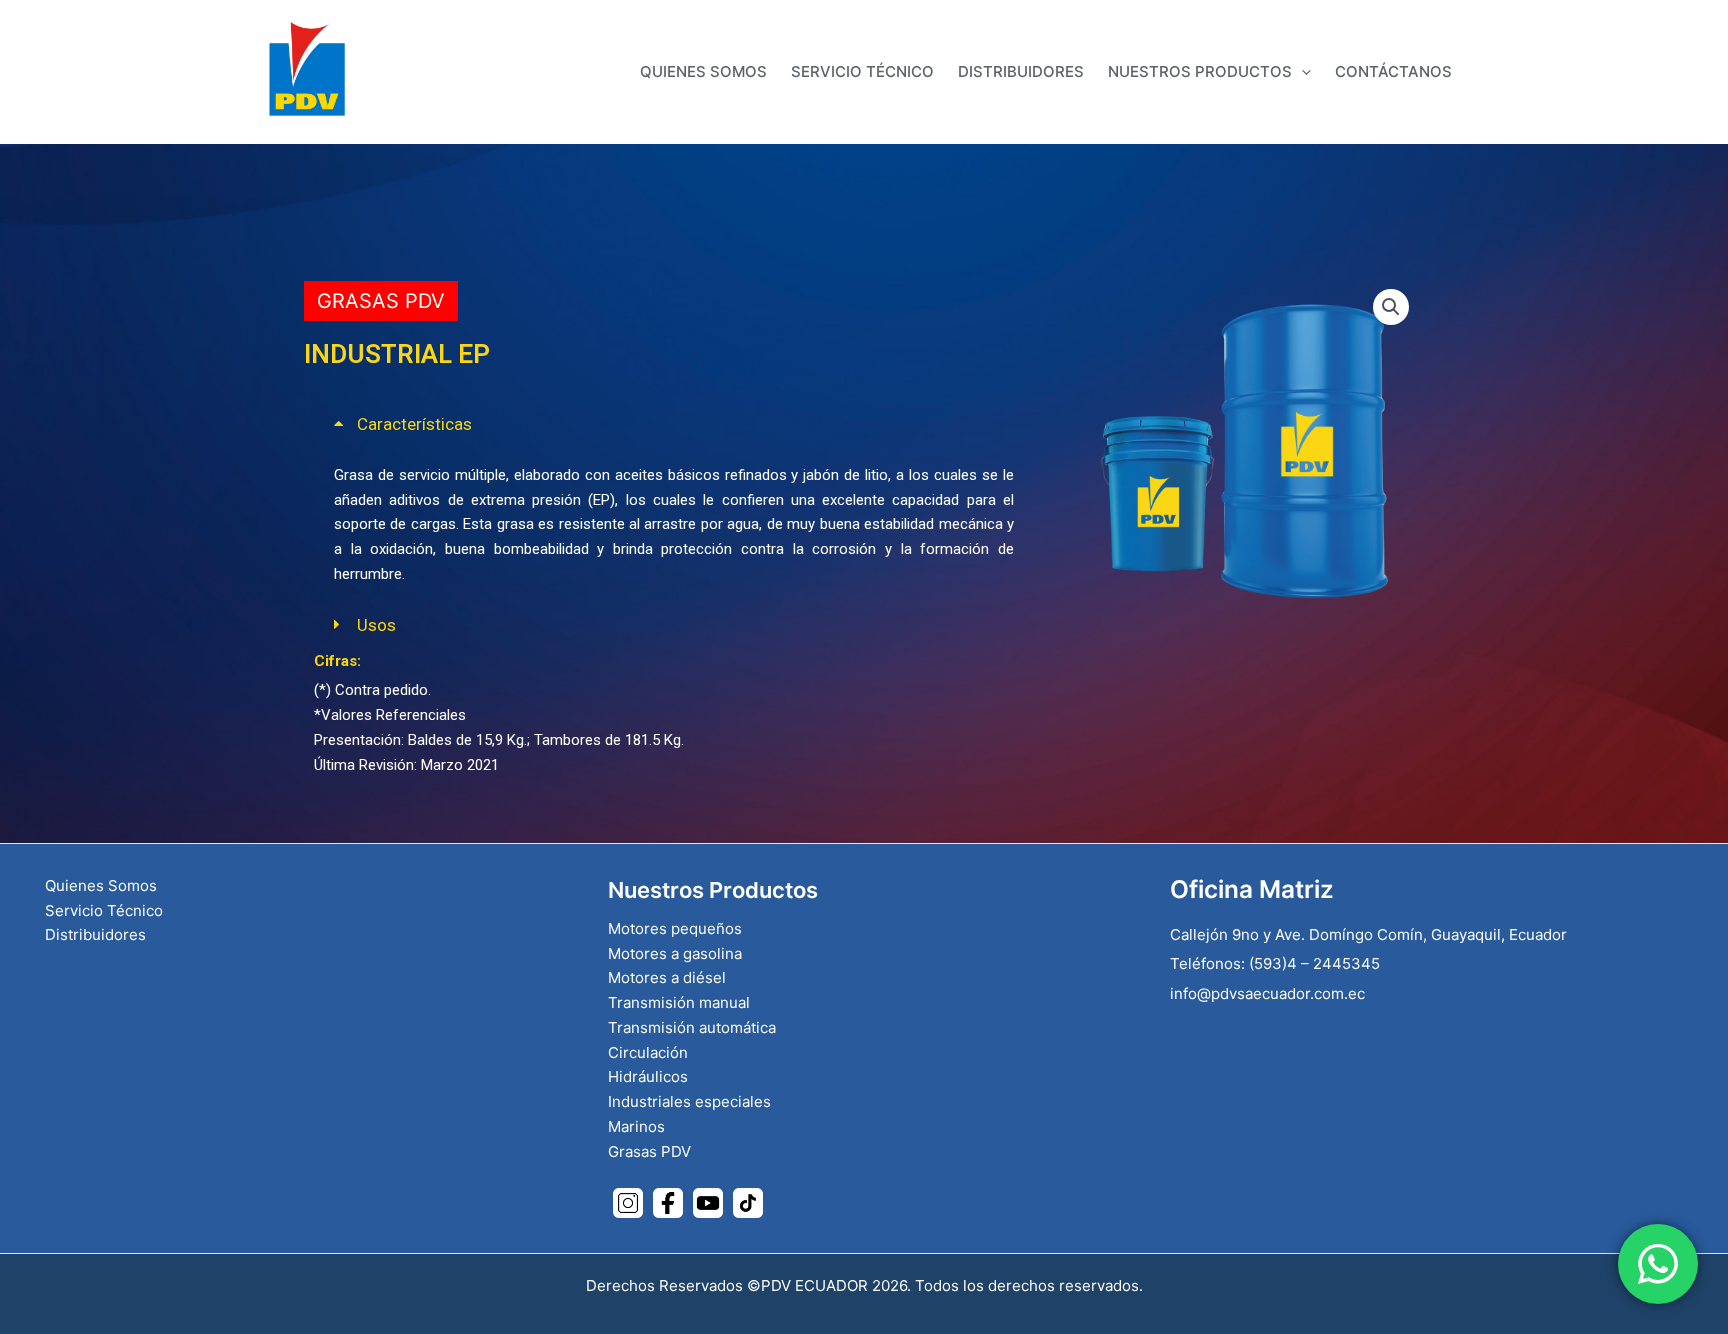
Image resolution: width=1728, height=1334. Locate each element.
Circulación (648, 1052)
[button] (674, 424)
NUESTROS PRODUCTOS (1200, 71)
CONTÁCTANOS (1393, 71)
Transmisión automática (692, 1027)
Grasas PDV (381, 301)
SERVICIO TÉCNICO (862, 71)
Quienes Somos (101, 885)
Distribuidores (95, 934)
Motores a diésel (667, 977)
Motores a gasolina (675, 953)
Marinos (636, 1126)
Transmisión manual (679, 1002)
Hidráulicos (648, 1076)
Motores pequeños (675, 928)
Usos (376, 625)
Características (414, 424)
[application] (1301, 71)
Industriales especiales (689, 1101)
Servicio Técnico (104, 910)
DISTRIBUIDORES (1021, 71)
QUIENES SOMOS (703, 71)
